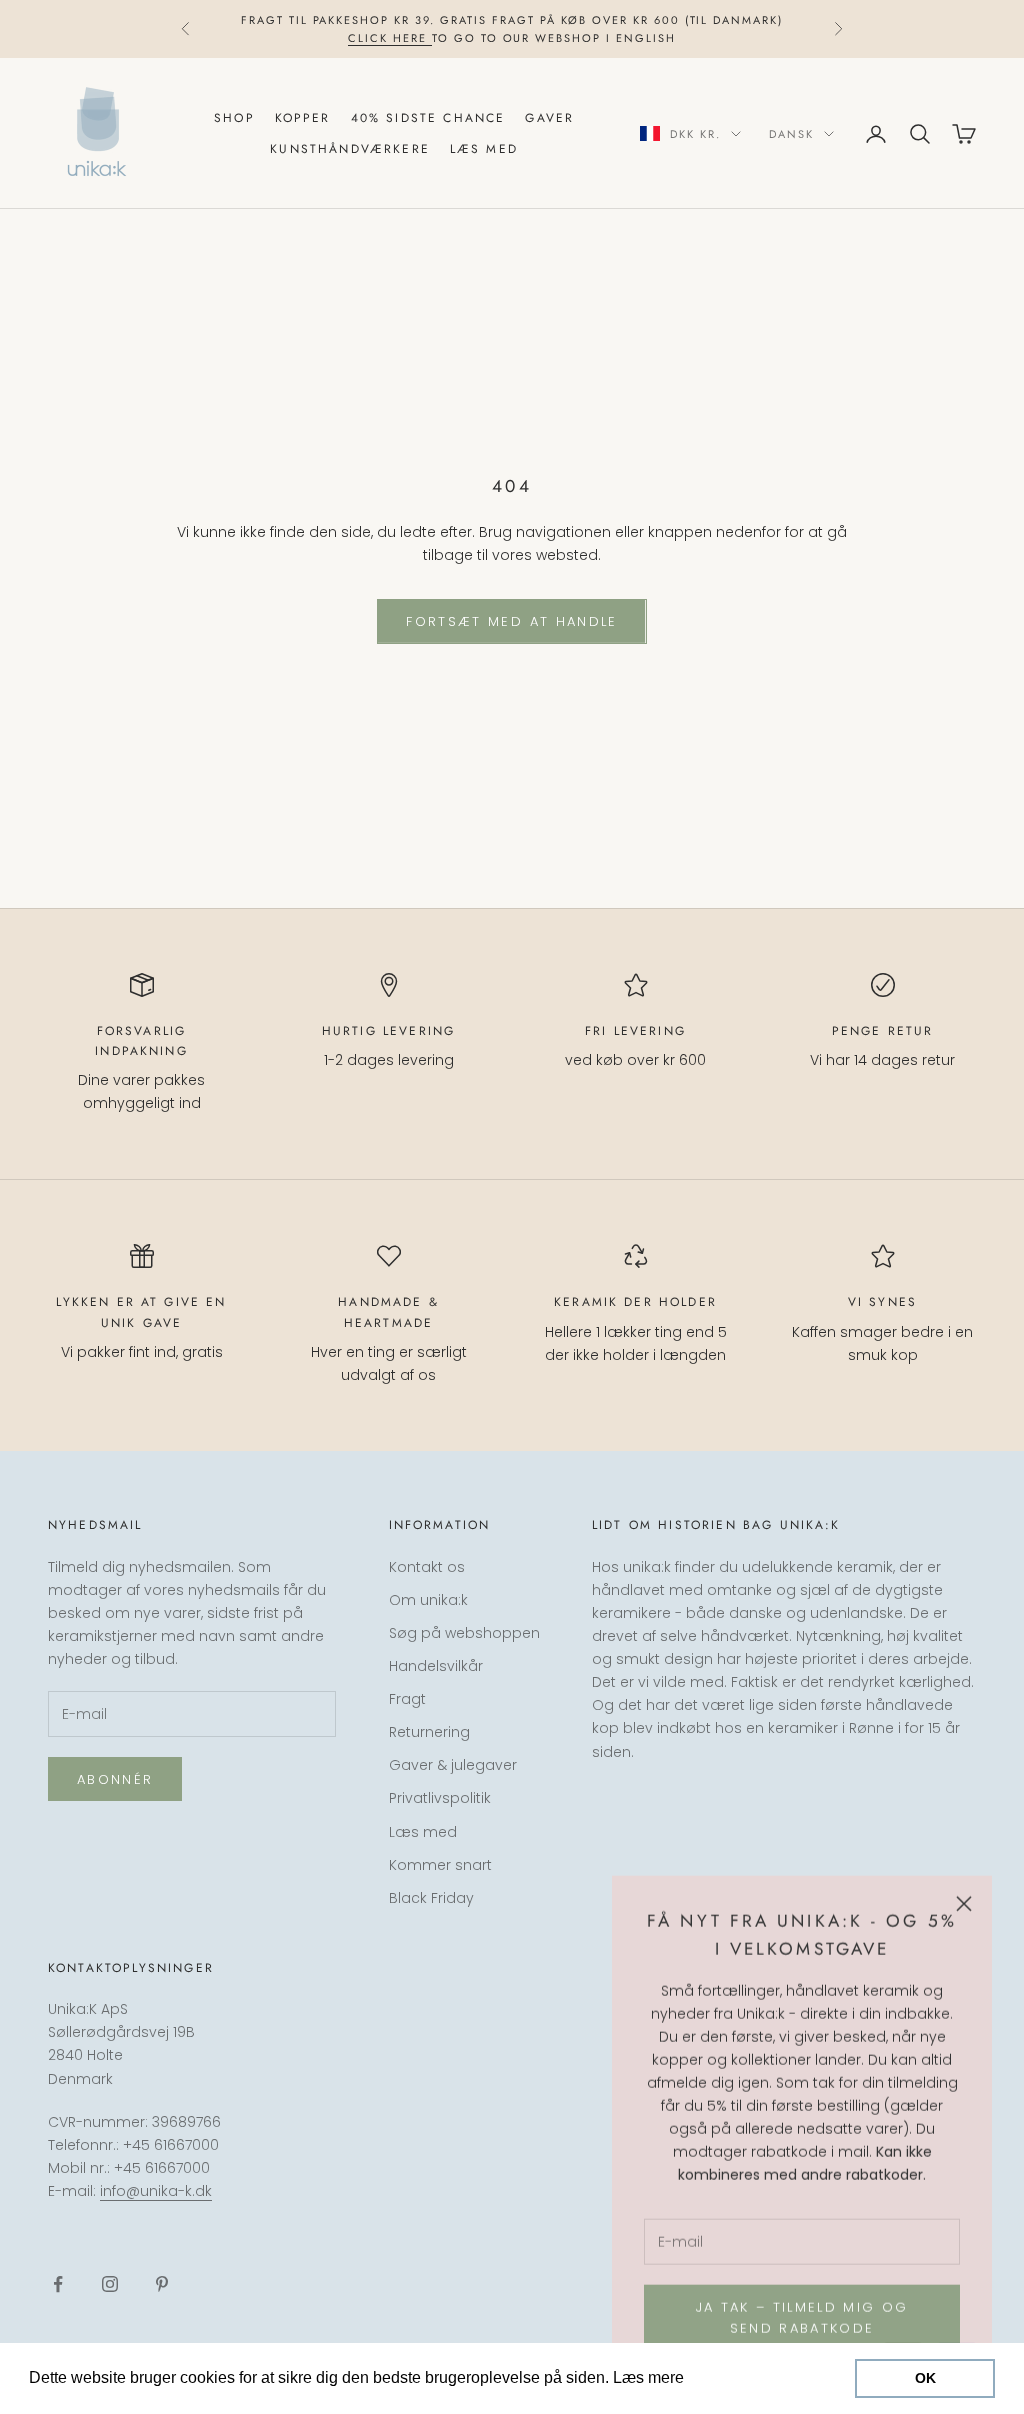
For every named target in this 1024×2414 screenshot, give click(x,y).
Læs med (484, 149)
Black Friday (431, 1898)
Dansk (791, 134)
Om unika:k (428, 1600)
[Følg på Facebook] (58, 2284)
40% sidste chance (428, 118)
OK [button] (925, 2378)
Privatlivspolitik (440, 1798)
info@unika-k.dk (156, 2191)
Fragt (407, 1699)
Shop (234, 118)
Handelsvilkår (436, 1666)
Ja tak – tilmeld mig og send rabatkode (802, 2317)
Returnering (429, 1732)
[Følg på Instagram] (110, 2284)
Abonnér (115, 1779)
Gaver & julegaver (453, 1765)
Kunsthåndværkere (350, 149)
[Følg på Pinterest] (162, 2284)
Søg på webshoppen (464, 1633)
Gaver (549, 118)
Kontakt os (427, 1567)
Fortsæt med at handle (511, 621)
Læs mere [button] (726, 2377)
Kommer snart (440, 1865)
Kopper (303, 118)
